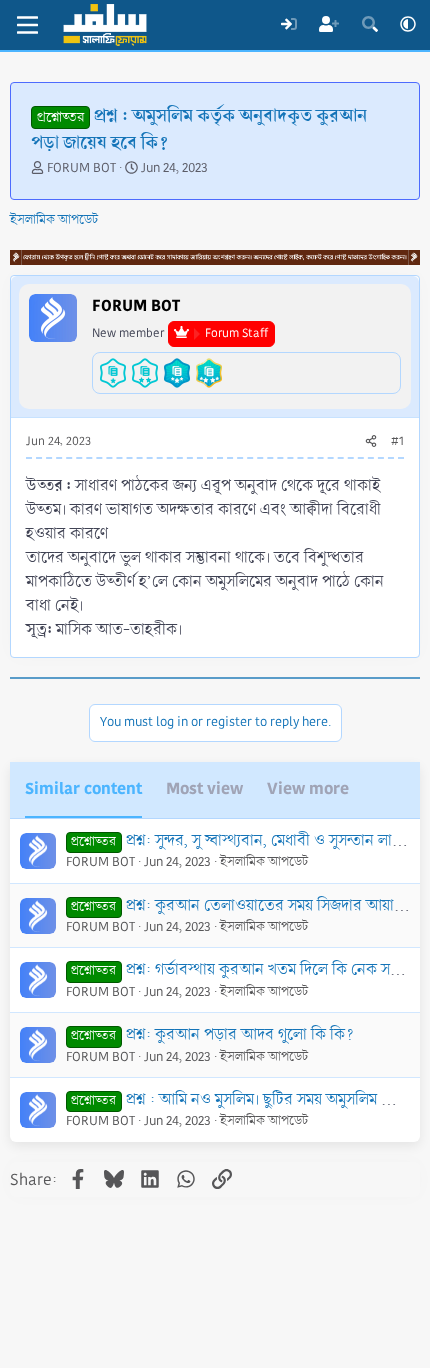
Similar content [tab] (83, 788)
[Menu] (27, 25)
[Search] (369, 25)
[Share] (371, 442)
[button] (408, 25)
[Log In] (288, 25)
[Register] (329, 25)
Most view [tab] (204, 788)
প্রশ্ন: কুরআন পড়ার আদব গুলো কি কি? (240, 1034)
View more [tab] (308, 788)
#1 (397, 441)
